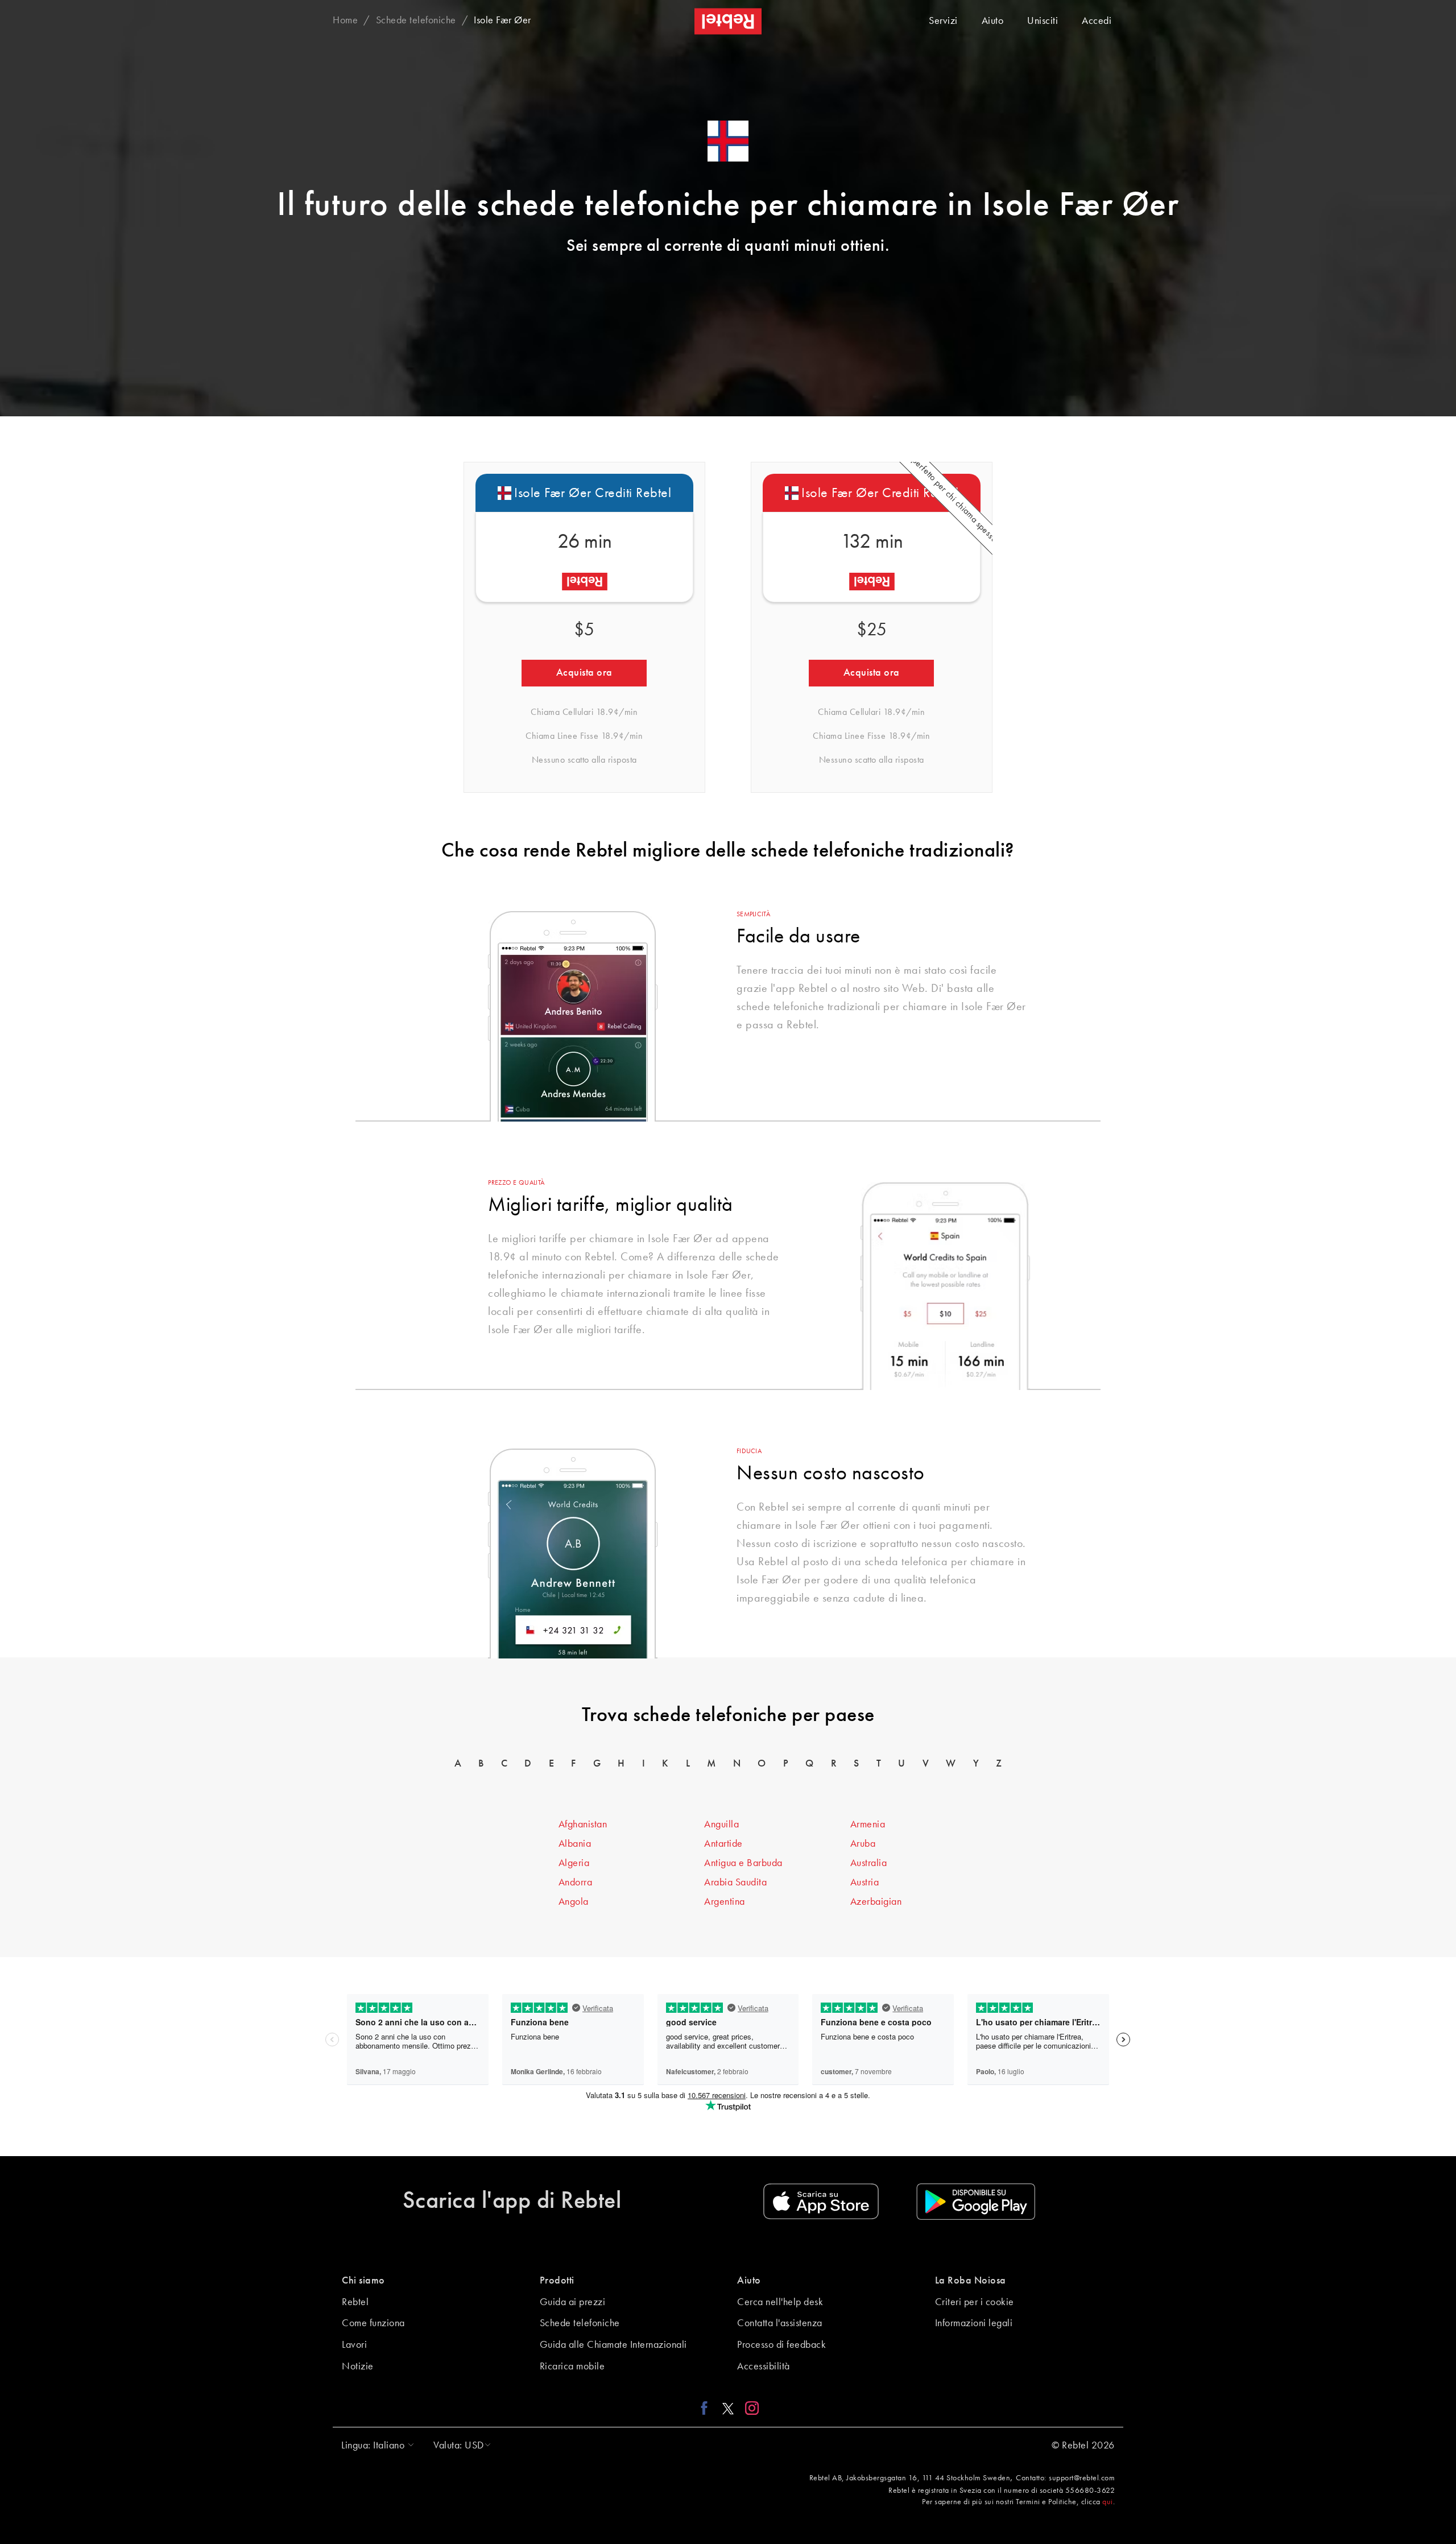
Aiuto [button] (749, 2281)
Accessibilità (764, 2367)
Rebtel (355, 2302)
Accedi (1097, 21)
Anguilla (721, 1825)
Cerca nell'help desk (780, 2302)
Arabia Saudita (735, 1883)
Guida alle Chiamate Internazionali (613, 2345)
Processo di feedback (781, 2345)
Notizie (358, 2367)
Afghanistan (583, 1825)
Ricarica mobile (572, 2367)
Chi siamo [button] (363, 2281)
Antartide (723, 1844)
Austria (865, 1883)
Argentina (725, 1902)
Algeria (574, 1863)
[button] (375, 2446)
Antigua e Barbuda (743, 1863)
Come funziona (373, 2323)
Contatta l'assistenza (780, 2323)
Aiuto (993, 21)
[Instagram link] (749, 2408)
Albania (575, 1844)
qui (1108, 2502)
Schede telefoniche (580, 2323)
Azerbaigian (876, 1902)
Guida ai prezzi (573, 2302)
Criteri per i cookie (975, 2302)
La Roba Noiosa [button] (971, 2281)
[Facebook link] (707, 2408)
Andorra (576, 1883)
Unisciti (1043, 21)
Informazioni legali (974, 2323)
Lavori (354, 2345)
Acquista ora (584, 673)
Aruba (863, 1844)
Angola (574, 1902)
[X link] (728, 2408)
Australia (869, 1863)
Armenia (868, 1825)
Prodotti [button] (557, 2281)
